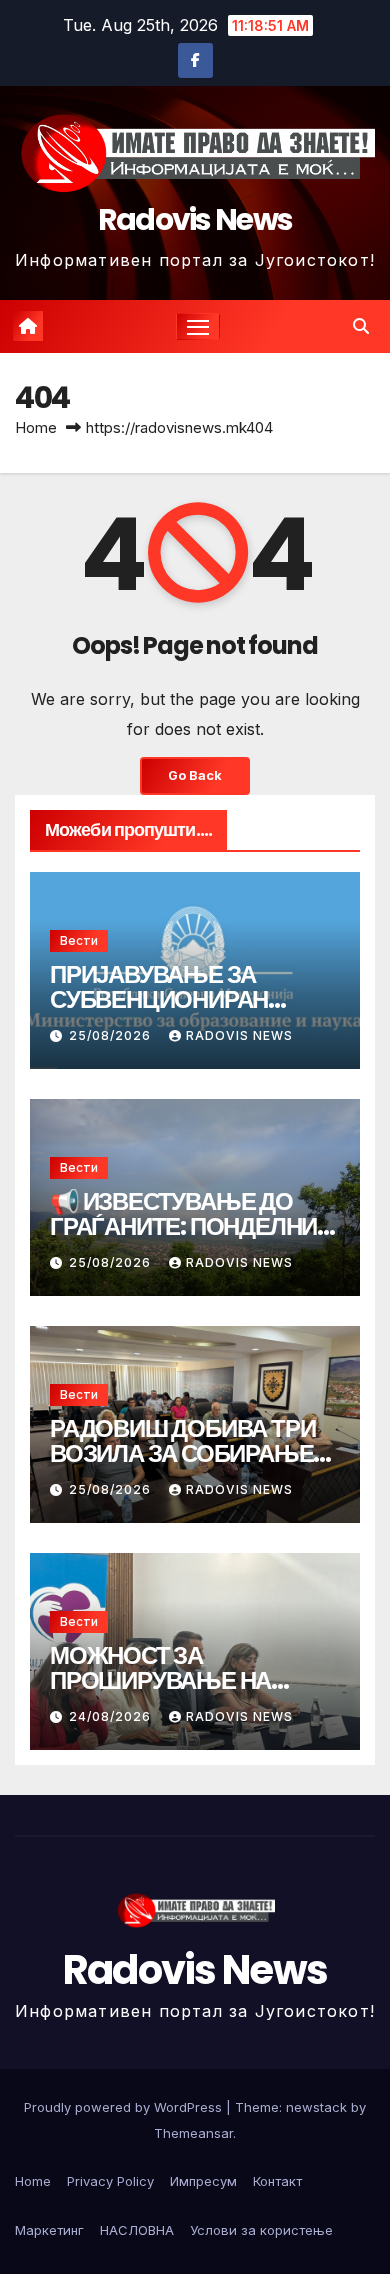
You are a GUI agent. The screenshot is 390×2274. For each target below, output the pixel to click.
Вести (79, 940)
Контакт (277, 2181)
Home (36, 427)
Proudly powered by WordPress (125, 2107)
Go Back (195, 775)
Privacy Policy (110, 2181)
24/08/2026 (112, 1716)
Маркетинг (49, 2230)
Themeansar (193, 2133)
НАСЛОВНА (137, 2230)
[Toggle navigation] (198, 327)
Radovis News (195, 219)
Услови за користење (261, 2230)
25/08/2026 (112, 1035)
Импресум (203, 2181)
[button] (361, 326)
